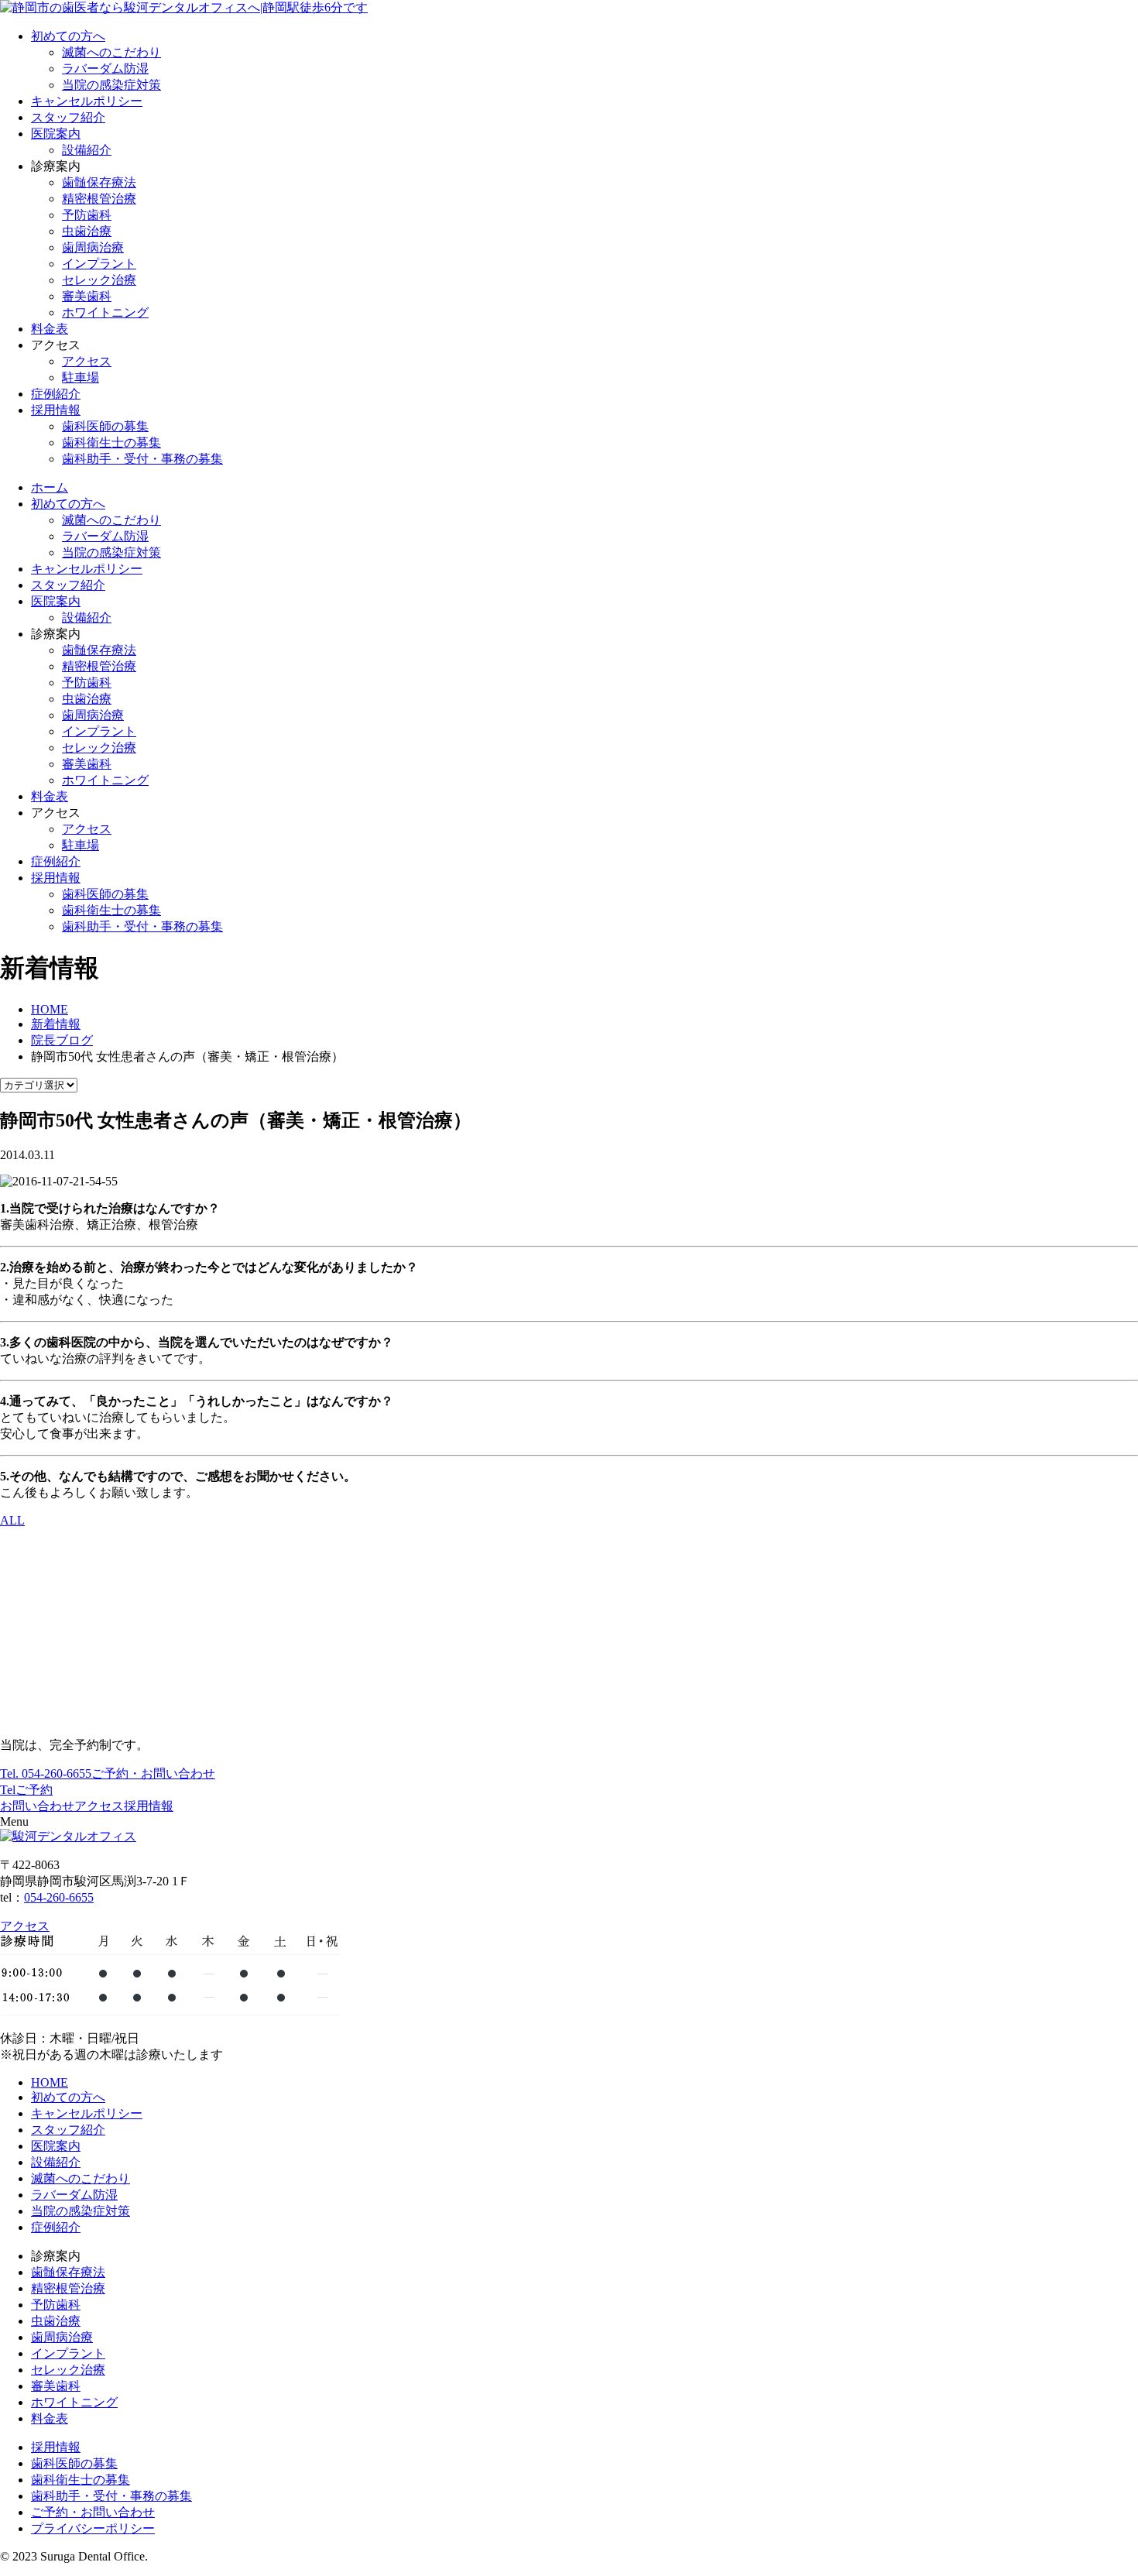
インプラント (99, 264)
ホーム (50, 487)
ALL (12, 1520)
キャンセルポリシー (87, 101)
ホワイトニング (105, 312)
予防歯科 (87, 215)
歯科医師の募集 (105, 426)
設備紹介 (87, 150)
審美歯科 (87, 296)
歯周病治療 (93, 247)
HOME (50, 2082)
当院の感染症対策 (111, 85)
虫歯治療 (87, 231)
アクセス (87, 361)
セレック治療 (99, 280)
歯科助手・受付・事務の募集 (142, 459)
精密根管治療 (99, 199)
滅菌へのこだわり (111, 52)
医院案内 (56, 134)
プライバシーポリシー (93, 2528)
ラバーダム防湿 (105, 69)
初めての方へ (68, 36)
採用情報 (56, 410)
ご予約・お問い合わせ (93, 2512)
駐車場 (81, 377)
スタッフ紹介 (68, 117)
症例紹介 (56, 394)
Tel (8, 1790)
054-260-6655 (46, 1773)
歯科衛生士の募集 (111, 442)
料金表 (50, 329)
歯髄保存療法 (99, 182)
